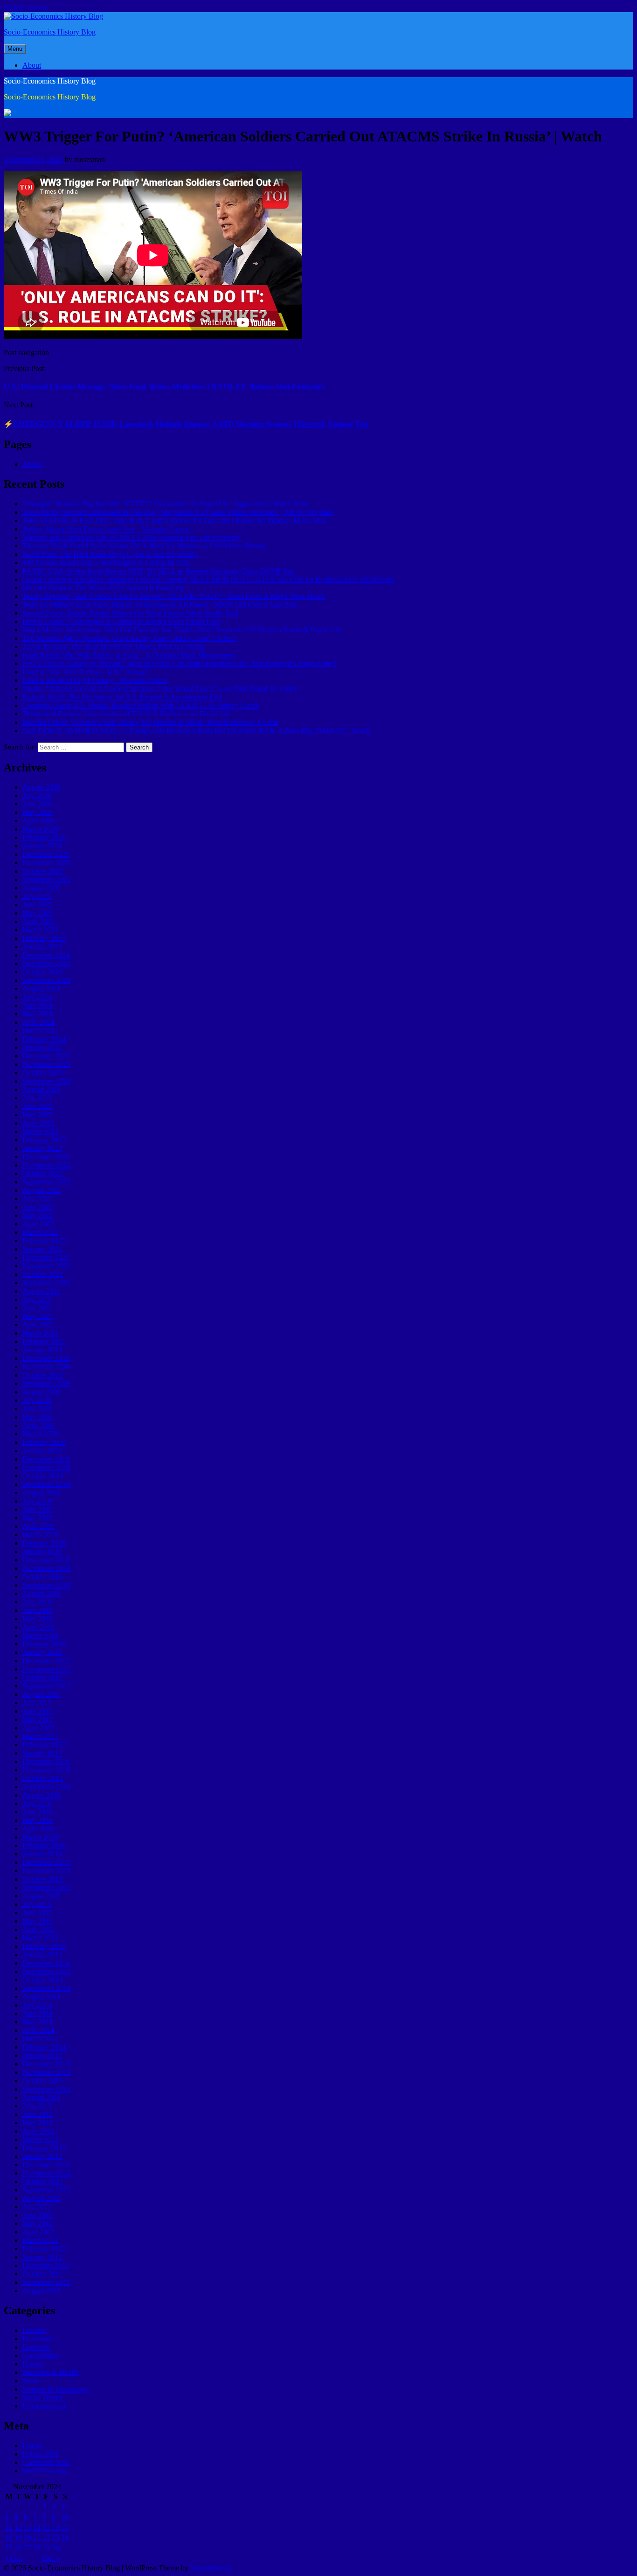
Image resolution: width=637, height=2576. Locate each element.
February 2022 (44, 1241)
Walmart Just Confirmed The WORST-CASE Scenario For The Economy (132, 537)
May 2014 (38, 2022)
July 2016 (37, 1803)
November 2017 (46, 1669)
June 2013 (38, 2114)
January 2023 (42, 1148)
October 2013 (43, 2081)
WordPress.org (44, 2471)
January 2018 (42, 1652)
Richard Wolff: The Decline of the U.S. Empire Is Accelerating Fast (122, 697)
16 (55, 2527)
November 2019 (46, 1467)
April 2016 (38, 1829)
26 (18, 2548)
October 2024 (43, 972)
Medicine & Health (51, 2372)
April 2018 (38, 1627)
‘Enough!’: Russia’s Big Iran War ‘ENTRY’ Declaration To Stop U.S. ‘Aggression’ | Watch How (166, 504)
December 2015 (46, 1862)
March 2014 (40, 2039)
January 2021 (42, 1350)
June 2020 (38, 1409)
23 (55, 2537)
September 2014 (46, 1988)
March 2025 (40, 930)
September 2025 (46, 879)
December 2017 (46, 1661)
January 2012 (42, 2257)
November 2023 (46, 1064)
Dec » (51, 2558)
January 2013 (42, 2156)
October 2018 (43, 1577)
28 (37, 2548)
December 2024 (46, 955)
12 (18, 2527)
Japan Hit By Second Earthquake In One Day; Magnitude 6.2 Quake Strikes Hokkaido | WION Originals (178, 512)
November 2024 (46, 963)
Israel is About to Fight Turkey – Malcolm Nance (95, 680)
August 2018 (42, 1593)
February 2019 (44, 1543)
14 (37, 2527)
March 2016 (40, 1837)
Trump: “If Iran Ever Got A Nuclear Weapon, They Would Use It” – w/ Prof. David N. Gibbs (160, 689)
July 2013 (37, 2106)
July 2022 (37, 1199)
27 (28, 2548)
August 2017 (42, 1694)
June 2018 (38, 1610)
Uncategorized (44, 2406)
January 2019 (42, 1551)
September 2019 (46, 1484)
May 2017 (38, 1719)
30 (55, 2548)
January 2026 (42, 846)
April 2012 (38, 2232)
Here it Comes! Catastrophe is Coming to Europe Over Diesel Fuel (121, 621)
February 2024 (44, 1039)
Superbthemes (211, 2568)
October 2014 (43, 1980)
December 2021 (46, 1257)
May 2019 (38, 1518)
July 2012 (37, 2207)
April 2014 (38, 2030)
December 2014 (46, 1963)
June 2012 (38, 2215)
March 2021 (40, 1333)
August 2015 (42, 1896)
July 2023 (37, 1098)
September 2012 (46, 2190)
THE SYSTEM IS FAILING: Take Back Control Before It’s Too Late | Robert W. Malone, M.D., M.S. (175, 521)
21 (37, 2537)
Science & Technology (56, 2389)
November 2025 (46, 863)
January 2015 (42, 1955)
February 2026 (44, 837)
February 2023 (44, 1140)
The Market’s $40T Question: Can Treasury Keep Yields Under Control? (130, 638)
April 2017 (38, 1728)
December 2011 (46, 2265)
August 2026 (42, 787)
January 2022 (42, 1249)
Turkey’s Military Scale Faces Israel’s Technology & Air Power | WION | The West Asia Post (159, 605)
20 (28, 2537)
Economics (39, 2339)
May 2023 (38, 1115)
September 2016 (46, 1787)
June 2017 (38, 1711)
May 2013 (38, 2123)
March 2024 (40, 1031)
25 (9, 2548)
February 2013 (44, 2148)
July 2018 (37, 1602)
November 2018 (46, 1568)
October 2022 (43, 1173)
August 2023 (42, 1089)
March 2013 (40, 2139)
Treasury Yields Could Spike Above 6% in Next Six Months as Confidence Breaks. (145, 546)
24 (65, 2537)
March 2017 (40, 1736)
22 (46, 2537)
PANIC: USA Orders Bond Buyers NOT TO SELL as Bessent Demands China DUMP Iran (159, 571)
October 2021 (43, 1274)
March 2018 (40, 1635)
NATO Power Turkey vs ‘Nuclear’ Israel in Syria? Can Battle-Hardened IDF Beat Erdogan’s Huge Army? (179, 663)
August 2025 (42, 888)
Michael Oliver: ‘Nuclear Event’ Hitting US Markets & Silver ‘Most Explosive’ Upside (150, 722)
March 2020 (40, 1434)
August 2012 (42, 2198)
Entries (40, 2454)
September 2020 (46, 1383)
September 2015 (46, 1887)
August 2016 (42, 1795)
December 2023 (46, 1056)
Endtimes (36, 2347)
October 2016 (43, 1778)
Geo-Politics (41, 2355)
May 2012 (38, 2223)
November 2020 (46, 1367)
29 (46, 2548)
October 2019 (43, 1476)
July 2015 (37, 1904)
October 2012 (43, 2181)
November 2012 (46, 2173)
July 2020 (37, 1400)
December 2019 (46, 1459)
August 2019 (42, 1493)
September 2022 (46, 1182)
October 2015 (43, 1879)
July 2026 (37, 795)
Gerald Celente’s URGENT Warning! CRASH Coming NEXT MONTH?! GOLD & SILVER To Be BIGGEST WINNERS (208, 579)
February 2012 (44, 2249)
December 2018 (46, 1560)
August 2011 (41, 2291)
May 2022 (38, 1215)
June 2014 (38, 2013)
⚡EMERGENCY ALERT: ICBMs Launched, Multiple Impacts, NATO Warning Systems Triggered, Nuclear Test (186, 424)
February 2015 (44, 1946)
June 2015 (38, 1913)
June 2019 (38, 1509)
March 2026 (40, 829)
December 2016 (46, 1761)
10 (65, 2517)
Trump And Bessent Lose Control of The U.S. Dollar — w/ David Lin (126, 714)
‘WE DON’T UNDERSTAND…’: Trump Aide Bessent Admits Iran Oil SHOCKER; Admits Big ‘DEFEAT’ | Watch (196, 731)
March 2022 (40, 1232)
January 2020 (42, 1451)
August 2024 (42, 989)
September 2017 (46, 1686)
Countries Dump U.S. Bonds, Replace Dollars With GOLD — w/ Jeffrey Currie (141, 705)
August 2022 (42, 1190)
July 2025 (37, 896)
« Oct (13, 2558)
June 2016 (38, 1812)
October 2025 (43, 871)
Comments (46, 2462)
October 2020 (43, 1375)
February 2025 (44, 938)
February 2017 (44, 1745)
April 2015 (38, 1929)
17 (65, 2527)
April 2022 (38, 1224)
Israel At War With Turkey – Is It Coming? (85, 672)
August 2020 (42, 1392)
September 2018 (46, 1585)
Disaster (34, 2330)
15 (46, 2527)
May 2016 (38, 1820)
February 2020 (44, 1442)
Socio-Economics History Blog (50, 32)
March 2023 (40, 1131)
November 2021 (46, 1266)
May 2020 (38, 1417)
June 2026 (38, 804)
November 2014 (46, 1971)
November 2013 (46, 2072)
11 (9, 2527)
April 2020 (38, 1425)
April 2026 (38, 821)
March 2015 (40, 1938)
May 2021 (38, 1316)
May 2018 (38, 1619)
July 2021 (37, 1299)
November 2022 (46, 1165)
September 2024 (46, 980)
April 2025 (38, 921)
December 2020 (46, 1358)
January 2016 (42, 1854)
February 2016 (44, 1845)
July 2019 (37, 1501)
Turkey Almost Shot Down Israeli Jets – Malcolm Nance (106, 529)
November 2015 (46, 1871)
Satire (31, 2381)
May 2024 (38, 1014)
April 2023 (38, 1123)
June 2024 (38, 1005)
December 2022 (46, 1157)
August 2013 (42, 2097)
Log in (32, 2446)
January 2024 (42, 1047)
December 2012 (46, 2165)
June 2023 (38, 1106)
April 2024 (38, 1022)
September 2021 (46, 1283)
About (32, 65)
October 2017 (43, 1677)
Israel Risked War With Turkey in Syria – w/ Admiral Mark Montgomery (129, 655)
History (33, 2364)
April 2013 (38, 2131)
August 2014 (42, 1997)
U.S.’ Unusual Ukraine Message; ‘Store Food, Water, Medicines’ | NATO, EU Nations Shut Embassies (164, 387)
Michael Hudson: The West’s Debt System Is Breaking (103, 588)
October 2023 (43, 1073)
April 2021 (38, 1325)
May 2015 (38, 1921)
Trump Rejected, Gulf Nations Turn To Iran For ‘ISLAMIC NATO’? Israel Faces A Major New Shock (174, 596)
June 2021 (38, 1308)
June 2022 (38, 1207)
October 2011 (42, 2274)
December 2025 (46, 854)
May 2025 (38, 913)
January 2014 (42, 2055)
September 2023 (46, 1081)
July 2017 (37, 1703)
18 (9, 2537)
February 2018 (44, 1644)
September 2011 (46, 2282)
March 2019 (40, 1535)
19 (18, 2537)
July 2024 (37, 997)
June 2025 (38, 905)
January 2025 (42, 947)
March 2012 (40, 2240)
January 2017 (42, 1753)
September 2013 (46, 2089)
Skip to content (26, 8)
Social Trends (42, 2397)
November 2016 (46, 1770)
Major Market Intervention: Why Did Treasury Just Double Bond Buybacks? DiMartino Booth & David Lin (182, 630)
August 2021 (42, 1291)
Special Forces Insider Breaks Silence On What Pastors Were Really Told (130, 613)
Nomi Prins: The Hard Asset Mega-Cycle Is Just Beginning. (111, 554)
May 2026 (38, 812)
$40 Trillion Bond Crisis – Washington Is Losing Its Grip (106, 563)
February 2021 (44, 1341)
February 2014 (44, 2047)
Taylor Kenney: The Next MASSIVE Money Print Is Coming (114, 647)
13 (28, 2527)
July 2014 (37, 2005)
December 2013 (46, 2064)
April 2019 (38, 1526)
